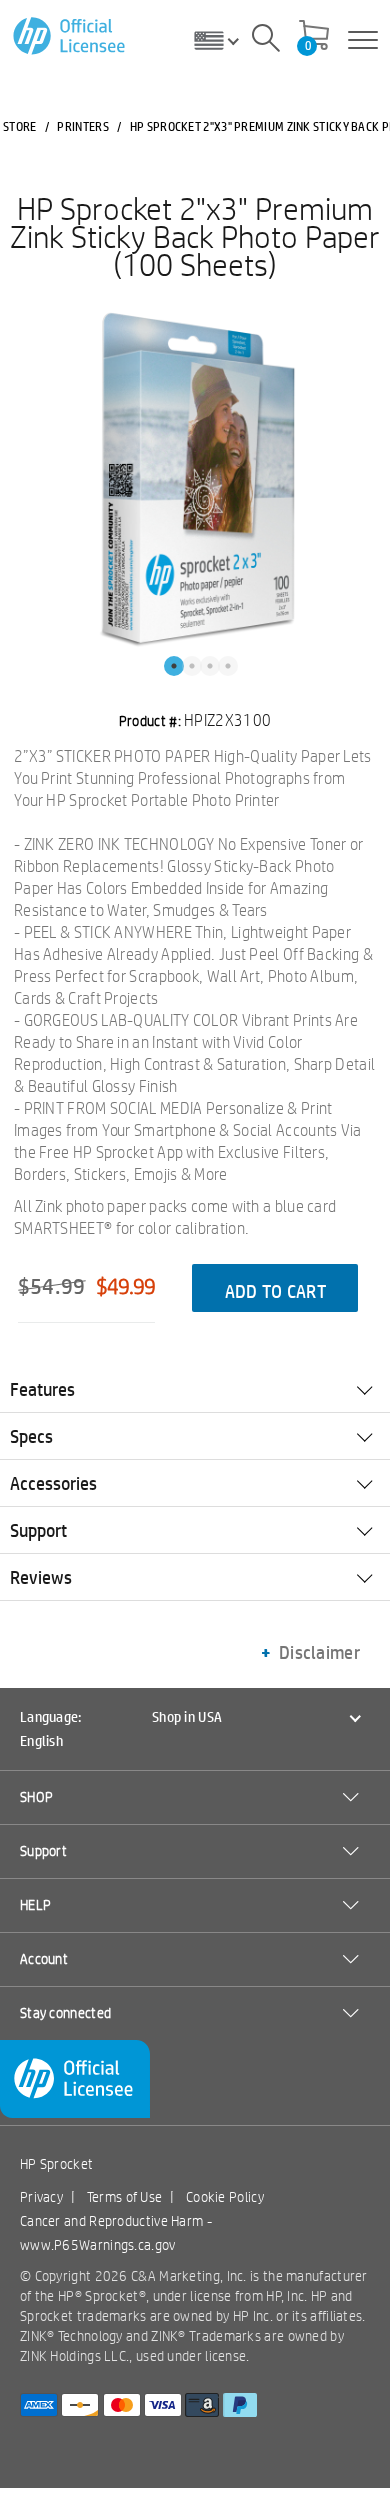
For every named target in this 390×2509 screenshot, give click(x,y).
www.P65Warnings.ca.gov (98, 2245)
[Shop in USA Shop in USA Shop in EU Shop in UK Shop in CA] (224, 40)
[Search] (266, 41)
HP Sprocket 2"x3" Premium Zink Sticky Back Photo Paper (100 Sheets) (195, 236)
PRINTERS (82, 126)
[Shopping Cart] (314, 37)
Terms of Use (125, 2197)
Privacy (41, 2197)
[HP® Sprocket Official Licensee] (70, 36)
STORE (20, 126)
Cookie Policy (225, 2197)
